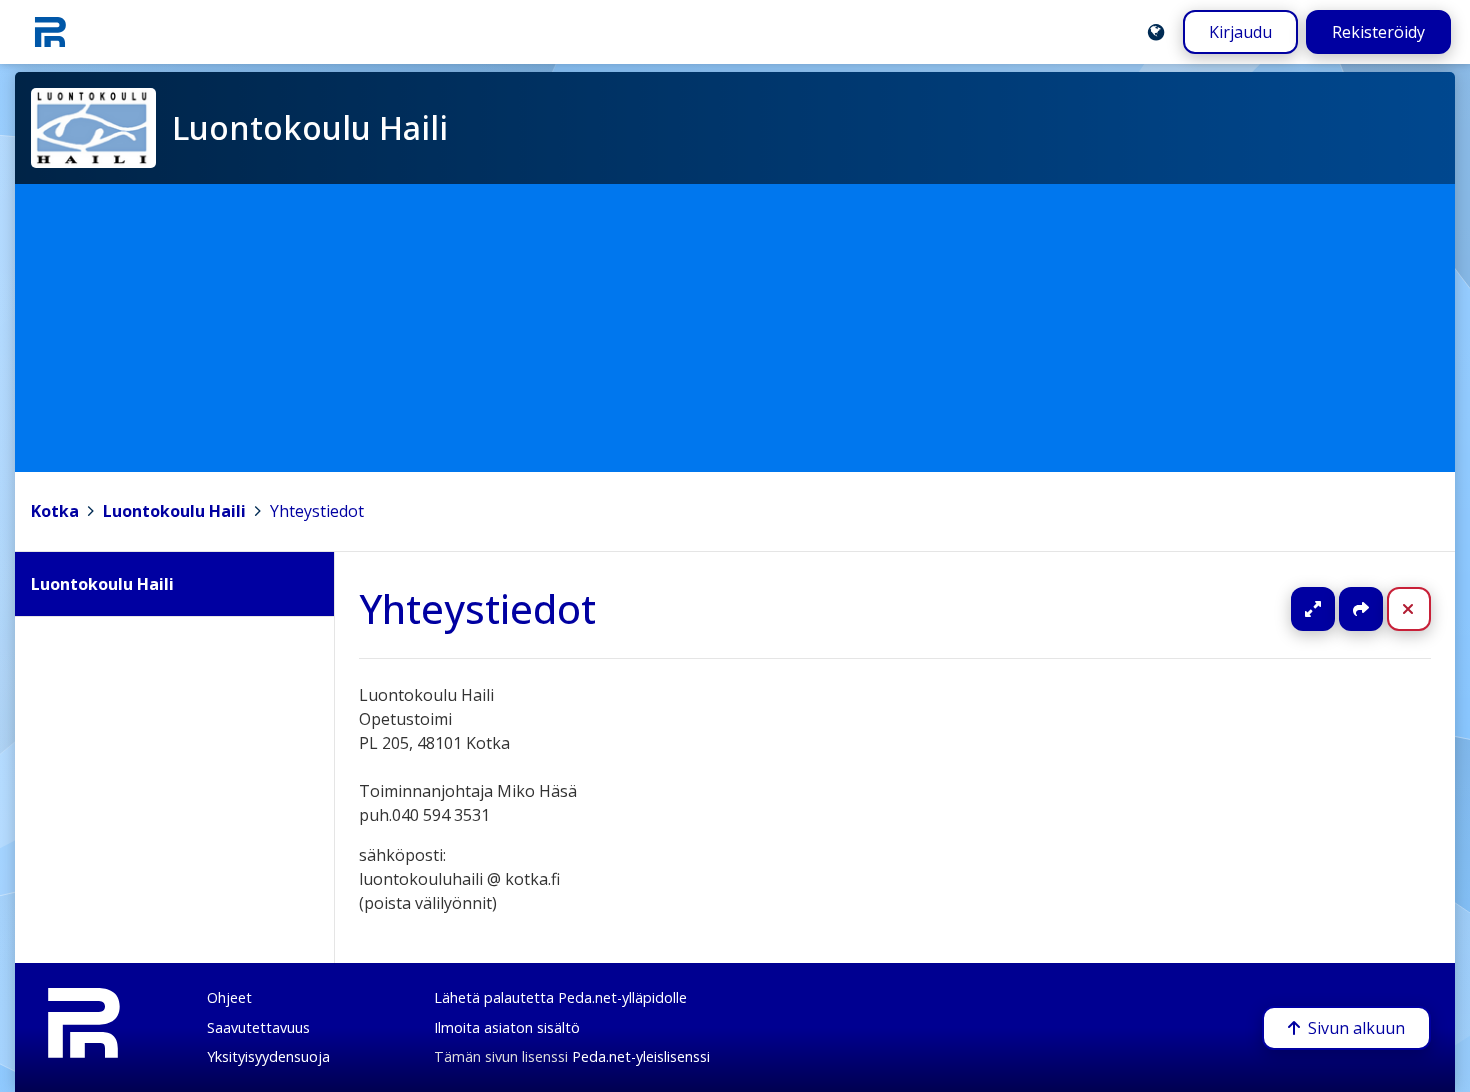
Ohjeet (229, 997)
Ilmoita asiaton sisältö (507, 1027)
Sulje (1424, 609)
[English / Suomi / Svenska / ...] (1156, 32)
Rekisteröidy (1378, 32)
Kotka (55, 511)
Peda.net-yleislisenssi (641, 1056)
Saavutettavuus (258, 1027)
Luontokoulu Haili (174, 511)
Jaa (1361, 609)
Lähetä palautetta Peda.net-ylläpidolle (560, 997)
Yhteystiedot (317, 511)
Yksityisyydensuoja (268, 1056)
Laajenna (1332, 609)
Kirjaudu (1240, 32)
